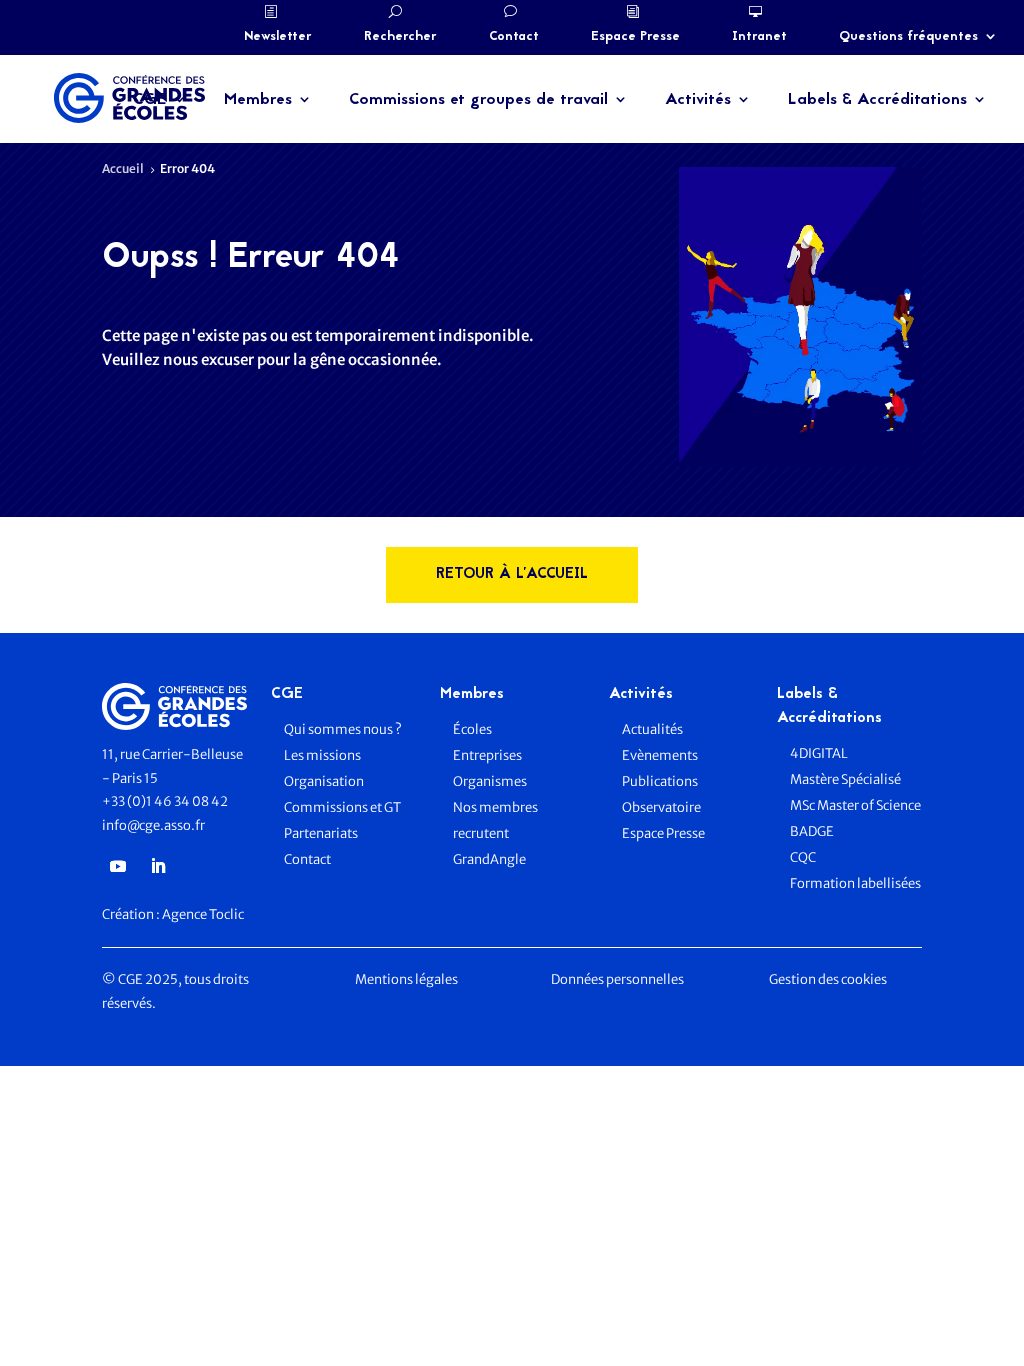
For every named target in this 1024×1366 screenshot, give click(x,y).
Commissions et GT (342, 807)
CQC (803, 857)
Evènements (660, 755)
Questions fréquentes (908, 37)
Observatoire (661, 807)
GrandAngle (489, 859)
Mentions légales (406, 979)
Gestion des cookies (828, 979)
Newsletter (278, 37)
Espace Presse (635, 37)
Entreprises (487, 755)
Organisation (325, 781)
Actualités (652, 729)
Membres (258, 100)
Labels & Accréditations (877, 100)
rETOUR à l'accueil (512, 574)
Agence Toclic (203, 914)
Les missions (322, 755)
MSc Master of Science (855, 805)
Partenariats (321, 833)
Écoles (472, 729)
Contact (514, 37)
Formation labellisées (855, 883)
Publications (660, 781)
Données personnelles (617, 979)
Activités (698, 100)
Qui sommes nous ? (343, 729)
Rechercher (400, 37)
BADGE (812, 831)
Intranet (759, 37)
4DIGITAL (819, 753)
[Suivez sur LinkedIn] (158, 866)
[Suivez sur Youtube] (118, 866)
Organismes (490, 781)
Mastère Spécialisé (845, 779)
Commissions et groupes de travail (478, 100)
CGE (150, 100)
